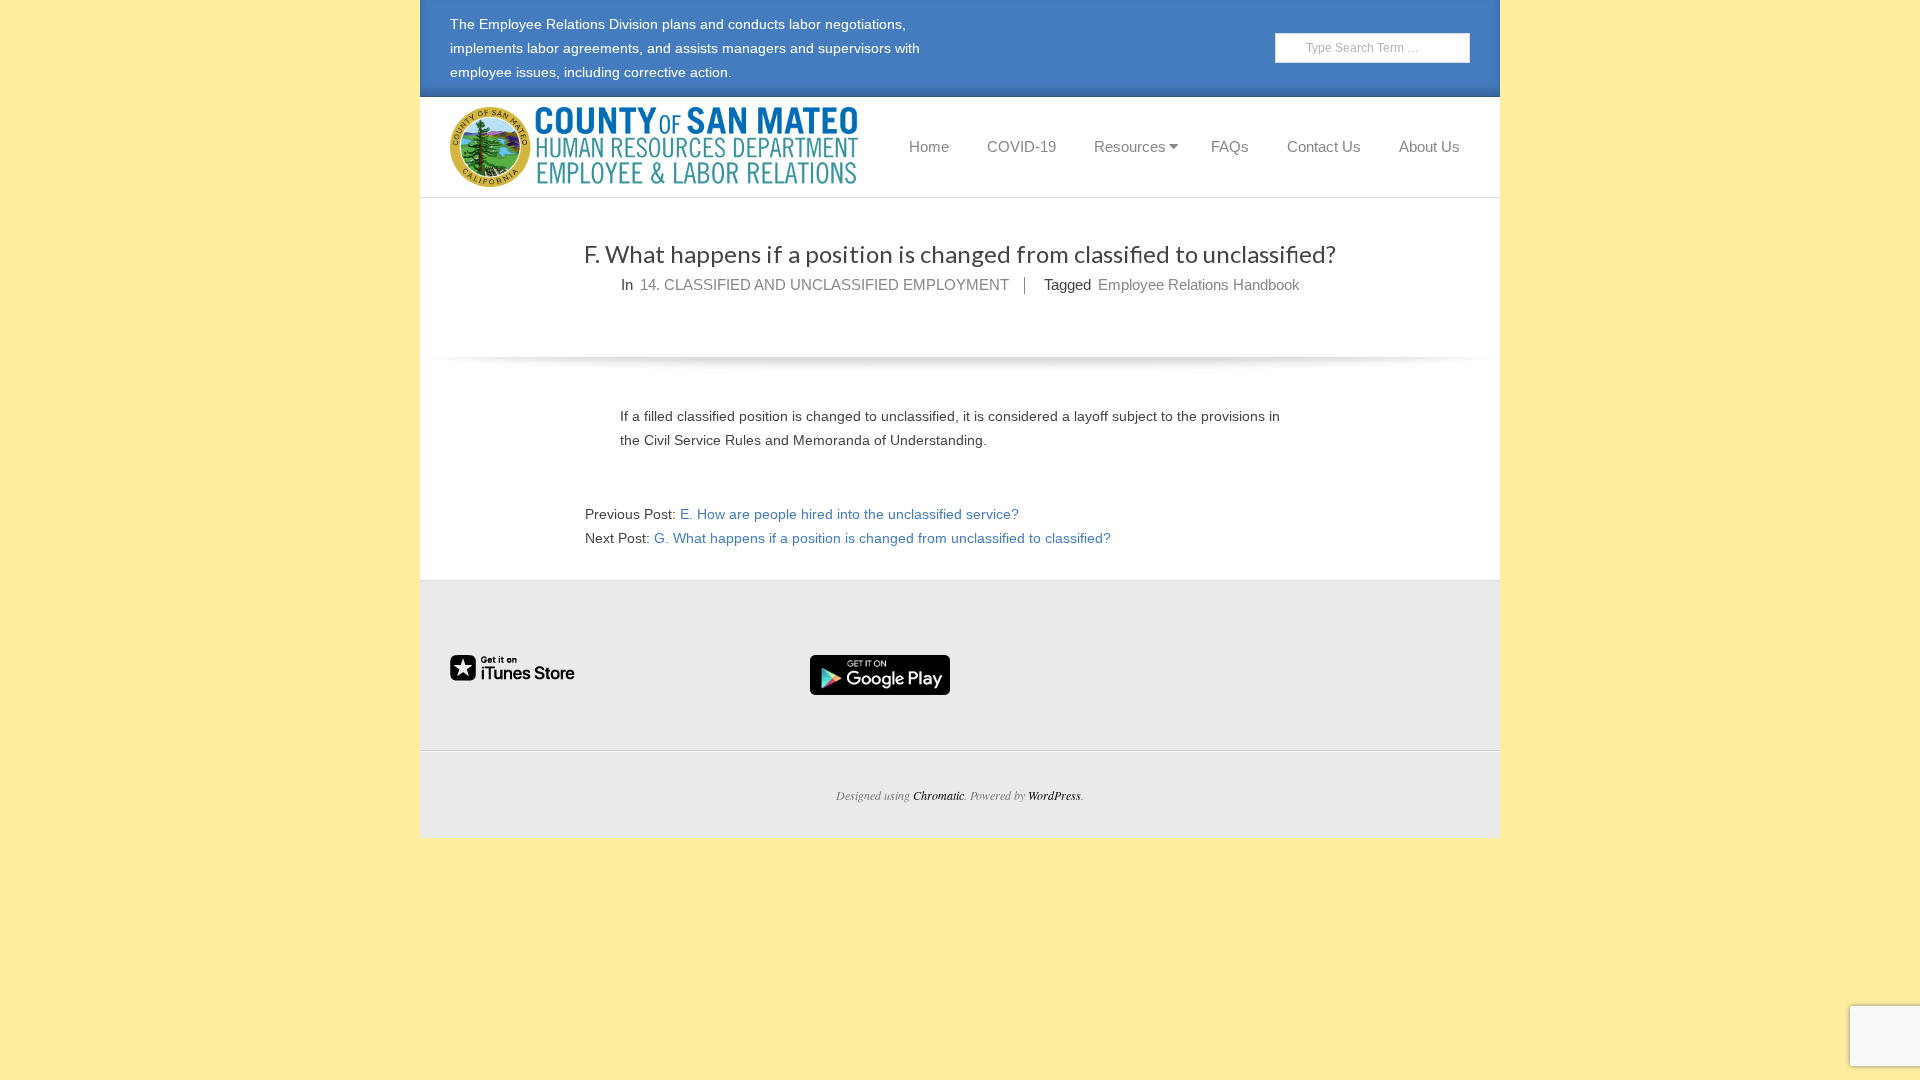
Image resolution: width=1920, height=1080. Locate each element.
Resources (1130, 146)
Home (929, 146)
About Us (1429, 146)
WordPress (1054, 795)
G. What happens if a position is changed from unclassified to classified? (882, 538)
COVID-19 (1021, 146)
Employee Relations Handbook (1199, 284)
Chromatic (938, 795)
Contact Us (1324, 146)
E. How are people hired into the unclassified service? (849, 514)
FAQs (1230, 146)
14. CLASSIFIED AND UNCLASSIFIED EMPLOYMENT (824, 284)
